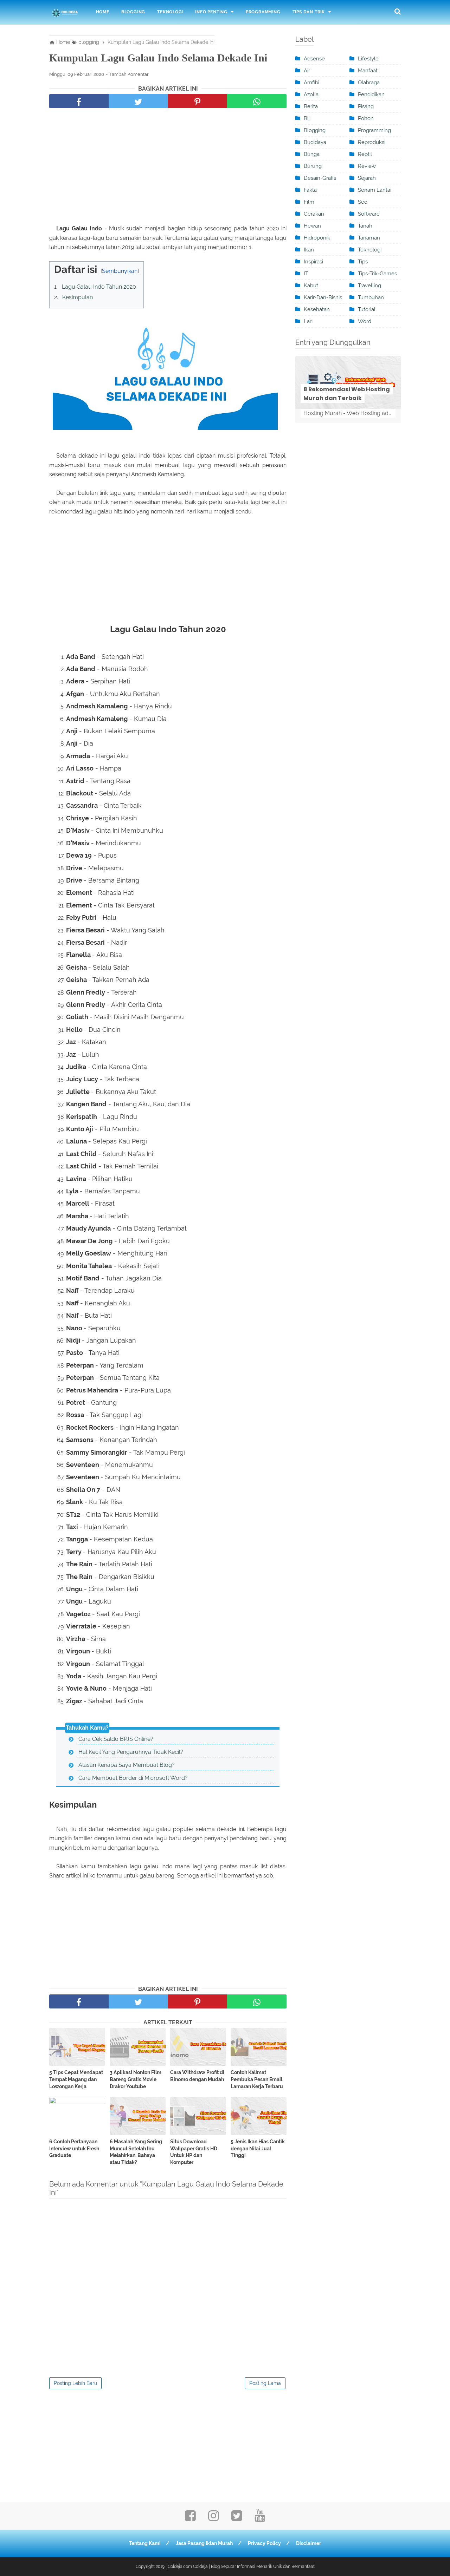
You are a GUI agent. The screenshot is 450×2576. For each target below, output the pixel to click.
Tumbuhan (371, 297)
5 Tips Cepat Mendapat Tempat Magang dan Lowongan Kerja (76, 2079)
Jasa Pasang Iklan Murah (204, 2543)
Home (103, 12)
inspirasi (313, 262)
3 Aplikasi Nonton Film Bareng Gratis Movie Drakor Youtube (136, 2079)
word (365, 321)
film (309, 202)
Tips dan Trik (309, 12)
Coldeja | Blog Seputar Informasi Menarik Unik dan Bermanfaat (254, 2567)
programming (374, 130)
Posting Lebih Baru (75, 2383)
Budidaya (315, 142)
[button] (56, 267)
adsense (314, 59)
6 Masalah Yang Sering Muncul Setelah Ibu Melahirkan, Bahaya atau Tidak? (136, 2152)
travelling (369, 286)
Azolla (311, 94)
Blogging (133, 12)
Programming (263, 12)
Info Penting (211, 12)
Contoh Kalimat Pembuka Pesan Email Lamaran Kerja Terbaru (257, 2079)
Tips (363, 262)
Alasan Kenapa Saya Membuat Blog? (127, 1765)
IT (306, 274)
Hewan (312, 226)
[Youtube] (260, 2518)
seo (363, 202)
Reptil (365, 154)
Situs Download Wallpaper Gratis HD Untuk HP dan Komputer (194, 2152)
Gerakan (314, 214)
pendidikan (371, 94)
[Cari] (398, 11)
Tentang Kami (145, 2543)
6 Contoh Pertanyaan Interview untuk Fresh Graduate (74, 2148)
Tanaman (369, 238)
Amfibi (311, 83)
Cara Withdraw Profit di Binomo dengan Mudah (197, 2076)
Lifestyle (368, 59)
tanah (365, 226)
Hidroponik (317, 238)
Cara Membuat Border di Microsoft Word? (133, 1778)
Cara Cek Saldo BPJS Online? (116, 1739)
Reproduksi (372, 142)
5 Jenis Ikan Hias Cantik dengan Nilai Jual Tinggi (258, 2148)
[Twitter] (237, 2518)
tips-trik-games (377, 274)
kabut (311, 286)
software (369, 214)
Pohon (366, 118)
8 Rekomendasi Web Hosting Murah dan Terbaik (347, 394)
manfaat (368, 71)
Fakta (310, 190)
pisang (366, 106)
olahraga (369, 83)
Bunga (312, 154)
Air (307, 71)
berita (311, 106)
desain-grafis (320, 178)
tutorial (367, 309)
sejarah (367, 178)
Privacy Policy (264, 2543)
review (367, 166)
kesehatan (317, 309)
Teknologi (170, 12)
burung (313, 166)
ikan (309, 250)
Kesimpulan (78, 297)
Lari (308, 321)
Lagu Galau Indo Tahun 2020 (99, 287)
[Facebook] (190, 2518)
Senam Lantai (375, 190)
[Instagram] (214, 2518)
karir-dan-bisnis (323, 297)
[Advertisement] (168, 168)
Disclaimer (308, 2543)
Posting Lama (265, 2383)
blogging (315, 130)
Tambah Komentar (129, 74)
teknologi (370, 250)
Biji (307, 118)
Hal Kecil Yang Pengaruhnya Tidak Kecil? (131, 1752)
